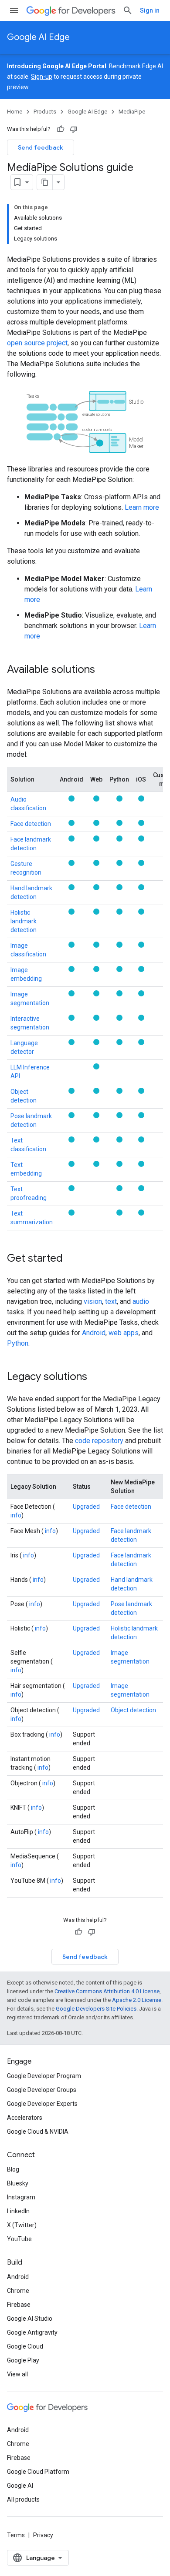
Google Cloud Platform (38, 2472)
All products (23, 2499)
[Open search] (128, 10)
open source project (37, 343)
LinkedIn (18, 2211)
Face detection (31, 824)
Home (15, 112)
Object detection (133, 1710)
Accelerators (25, 2118)
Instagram (21, 2197)
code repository (99, 1441)
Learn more (142, 507)
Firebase (19, 2305)
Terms (16, 2535)
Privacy (43, 2535)
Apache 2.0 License (137, 2000)
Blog (13, 2169)
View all (17, 2374)
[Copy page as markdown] (45, 182)
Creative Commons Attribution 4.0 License (107, 1991)
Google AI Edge (38, 37)
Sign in (150, 10)
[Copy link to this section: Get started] (71, 1259)
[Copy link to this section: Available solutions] (104, 670)
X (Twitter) (22, 2225)
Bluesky (18, 2183)
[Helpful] (61, 129)
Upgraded (86, 1507)
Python (18, 1343)
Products (45, 112)
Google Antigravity (32, 2332)
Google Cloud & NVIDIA (38, 2132)
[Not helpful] (74, 129)
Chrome (18, 2291)
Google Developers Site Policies (96, 2009)
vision (93, 1301)
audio (141, 1301)
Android (94, 1333)
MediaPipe (132, 112)
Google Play (23, 2360)
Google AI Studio (30, 2319)
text (111, 1301)
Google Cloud (25, 2346)
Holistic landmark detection (24, 921)
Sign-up (42, 77)
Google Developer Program (44, 2076)
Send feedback (41, 147)
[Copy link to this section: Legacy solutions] (96, 1377)
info (16, 1515)
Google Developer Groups (42, 2090)
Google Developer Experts (42, 2104)
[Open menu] (14, 10)
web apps (124, 1333)
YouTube (19, 2239)
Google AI (20, 2486)
